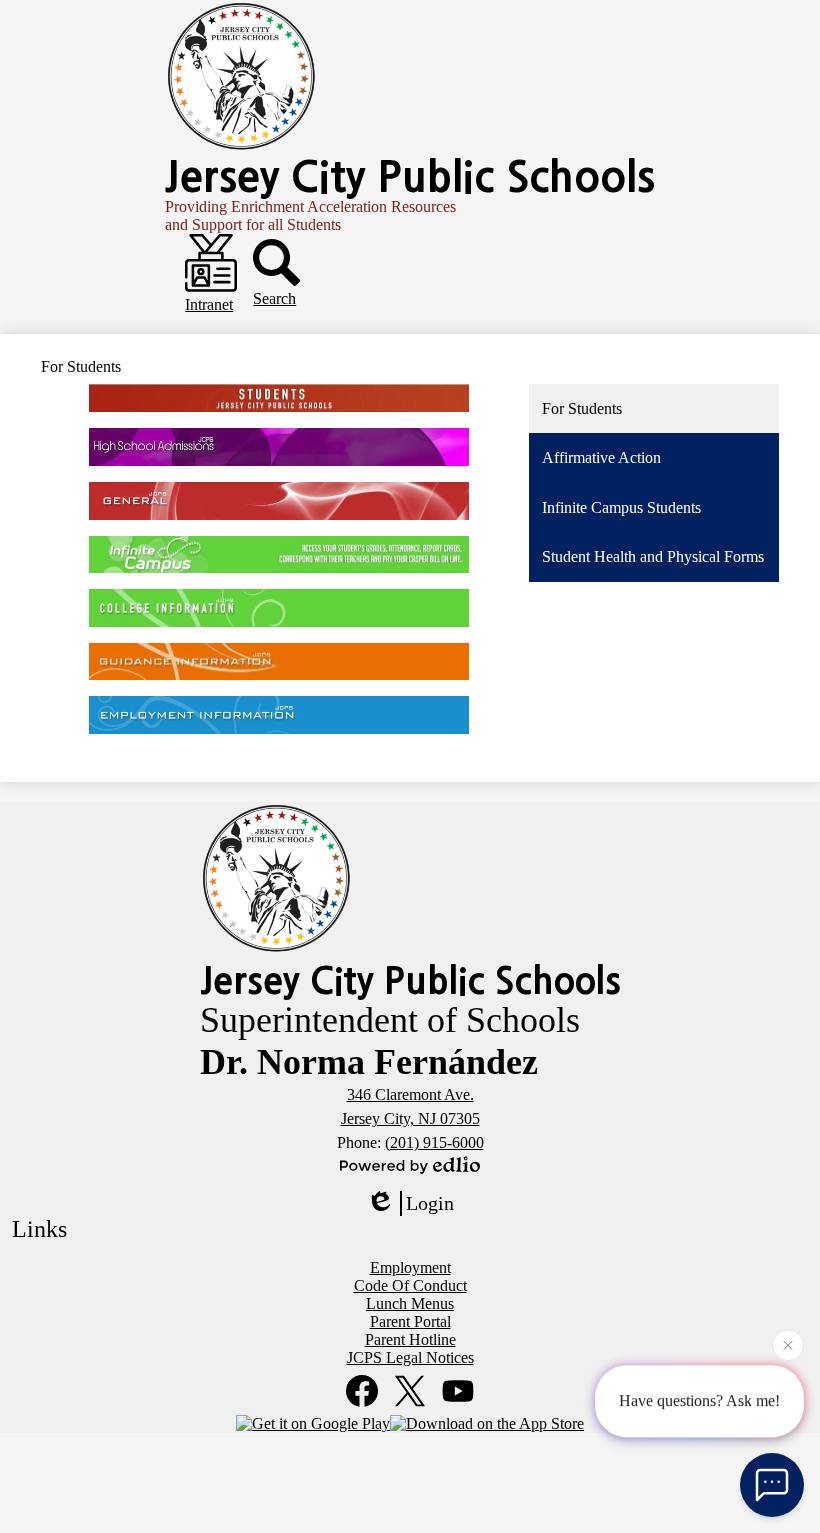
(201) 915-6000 (434, 1142)
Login (430, 1203)
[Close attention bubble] (788, 1345)
